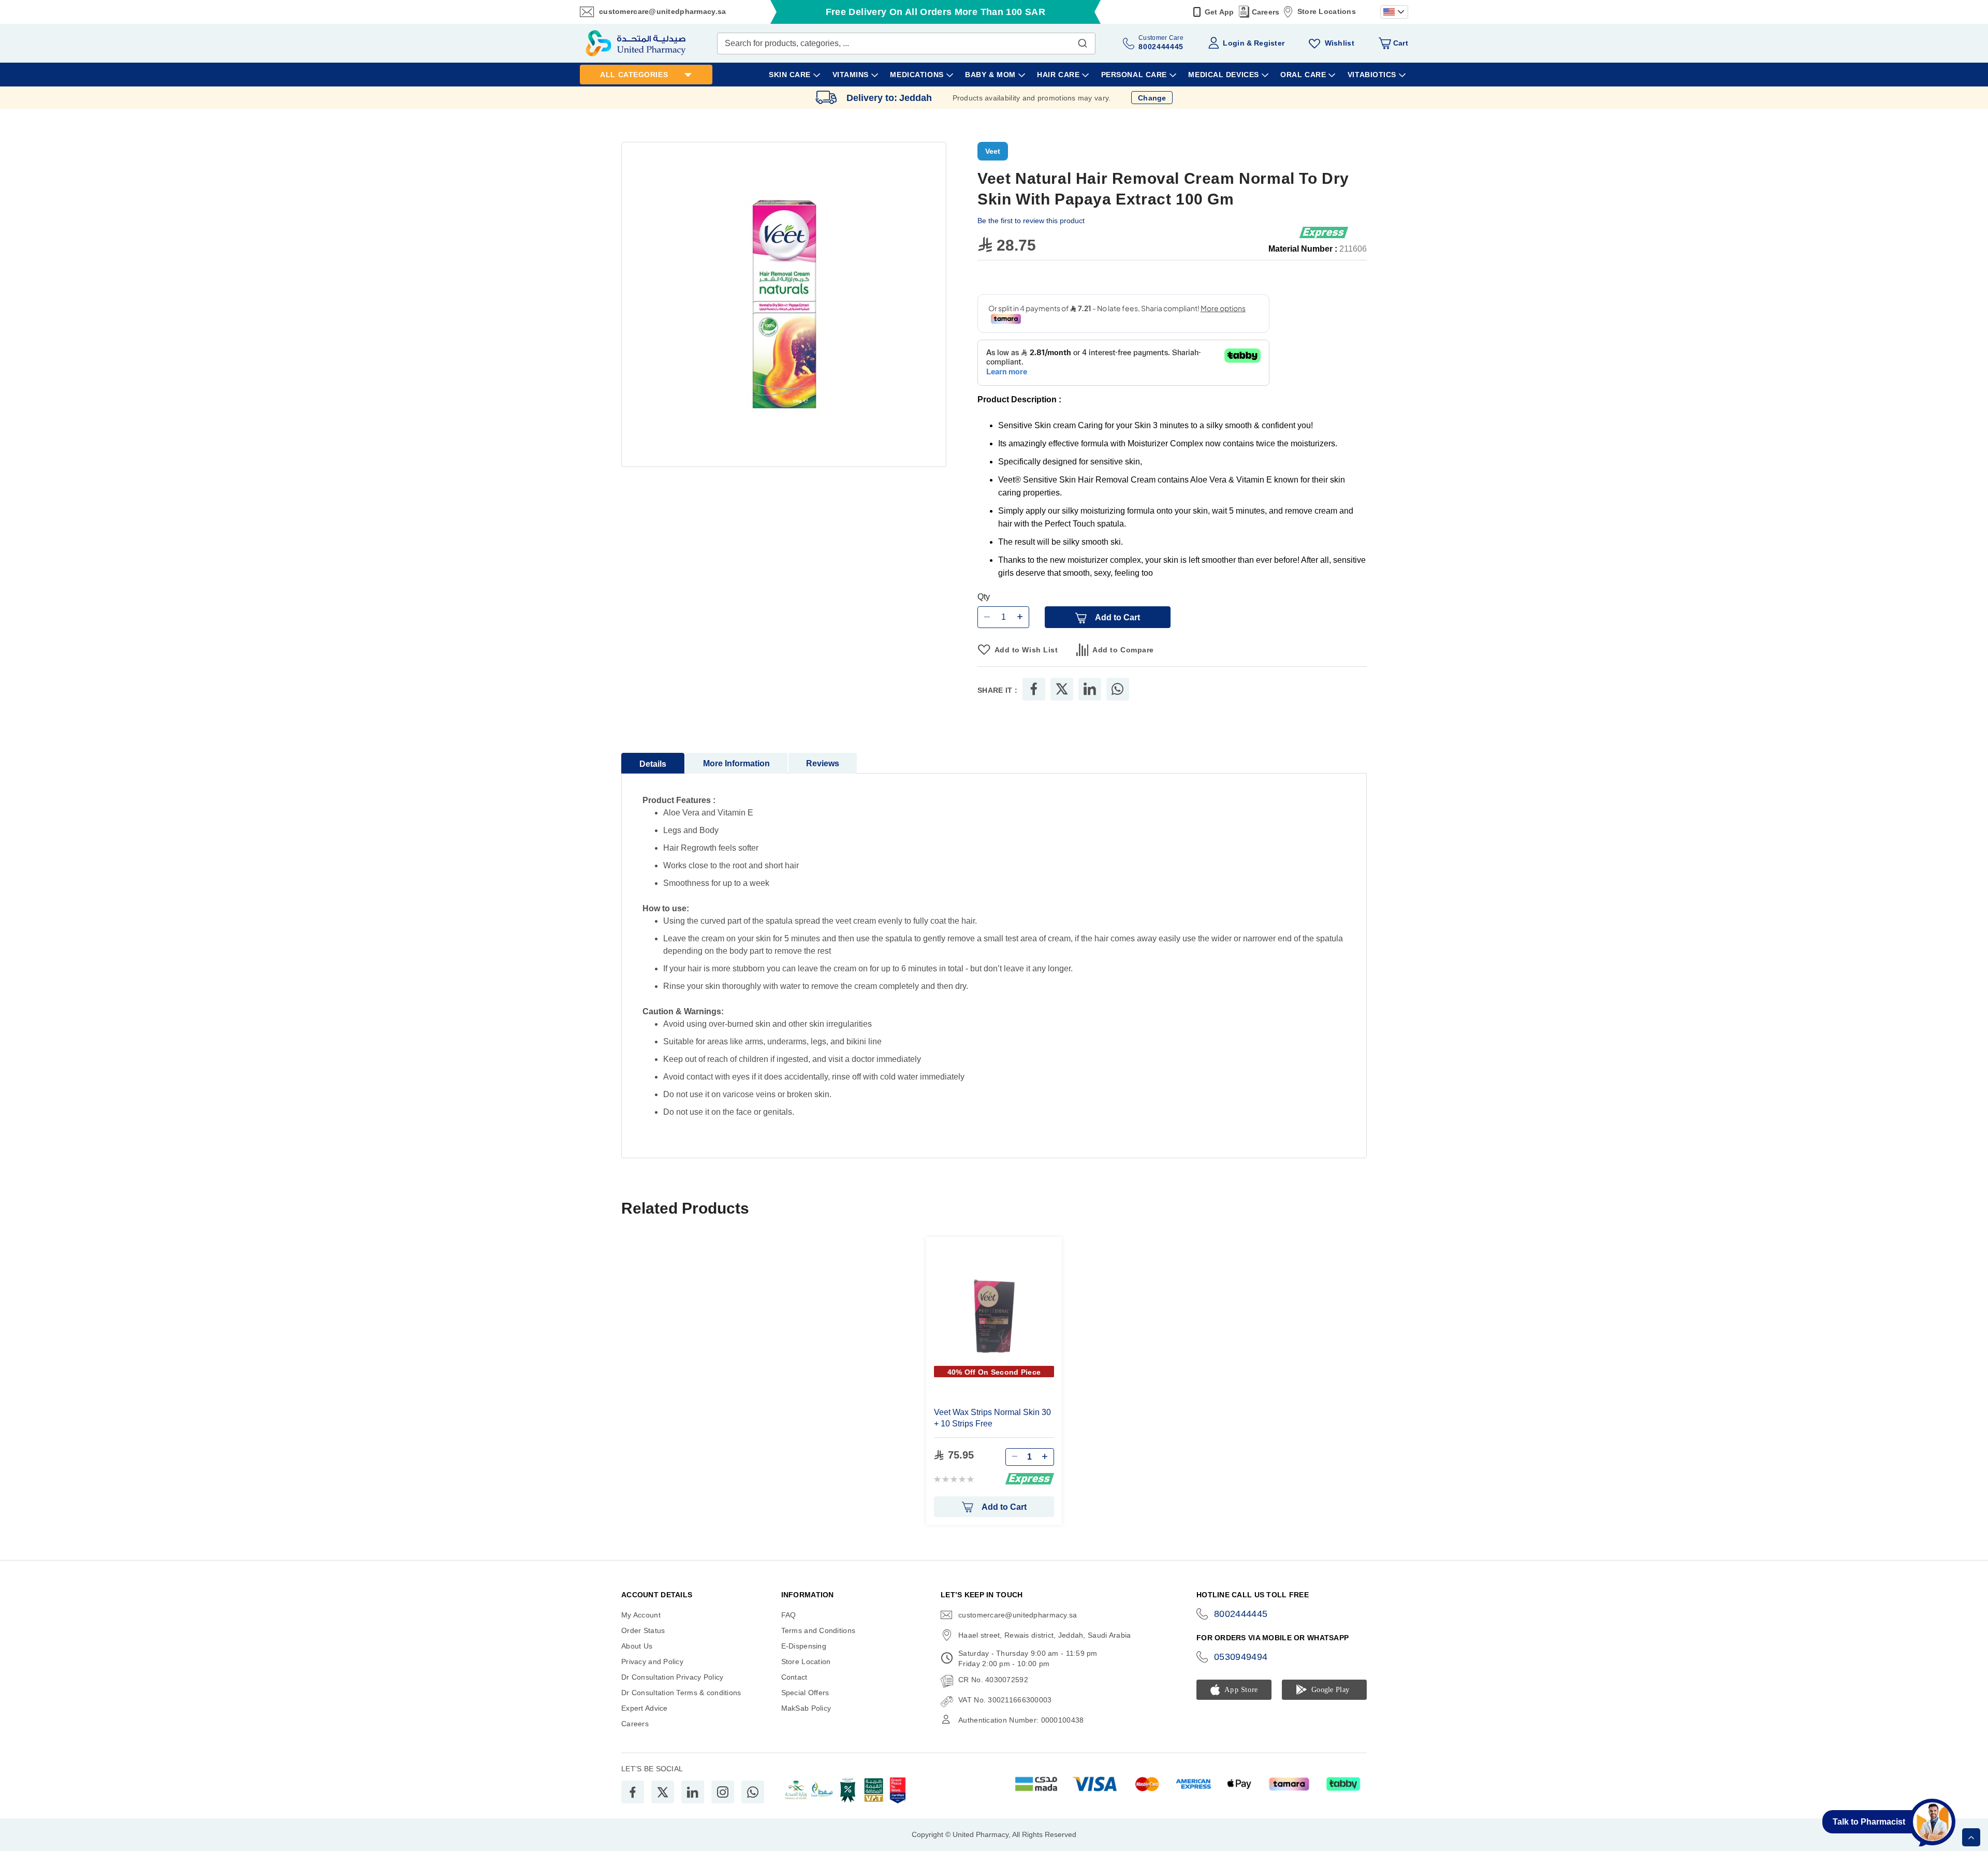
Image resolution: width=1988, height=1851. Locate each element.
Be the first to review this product (1031, 221)
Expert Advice (645, 1708)
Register (1269, 43)
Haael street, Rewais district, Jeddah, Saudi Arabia (1044, 1635)
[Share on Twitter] (1062, 689)
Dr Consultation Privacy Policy (672, 1677)
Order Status (643, 1630)
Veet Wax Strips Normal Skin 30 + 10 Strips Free (992, 1418)
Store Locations (1327, 11)
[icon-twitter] (663, 1792)
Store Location (806, 1661)
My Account (641, 1615)
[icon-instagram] (723, 1792)
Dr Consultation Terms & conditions (681, 1693)
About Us (637, 1646)
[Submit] (1083, 41)
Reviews (823, 763)
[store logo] (636, 43)
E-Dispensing (804, 1646)
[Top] (1971, 1837)
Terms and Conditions (818, 1630)
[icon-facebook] (633, 1792)
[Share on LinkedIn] (1090, 689)
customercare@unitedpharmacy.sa (662, 11)
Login (1233, 43)
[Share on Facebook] (1034, 689)
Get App (1219, 12)
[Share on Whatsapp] (1117, 689)
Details (653, 764)
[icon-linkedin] (693, 1792)
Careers (1266, 12)
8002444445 (1241, 1614)
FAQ (789, 1615)
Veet (993, 151)
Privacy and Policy (652, 1661)
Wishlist (1340, 43)
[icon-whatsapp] (753, 1792)
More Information (736, 763)
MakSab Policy (806, 1708)
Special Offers (805, 1693)
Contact (794, 1677)
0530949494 (1241, 1657)
